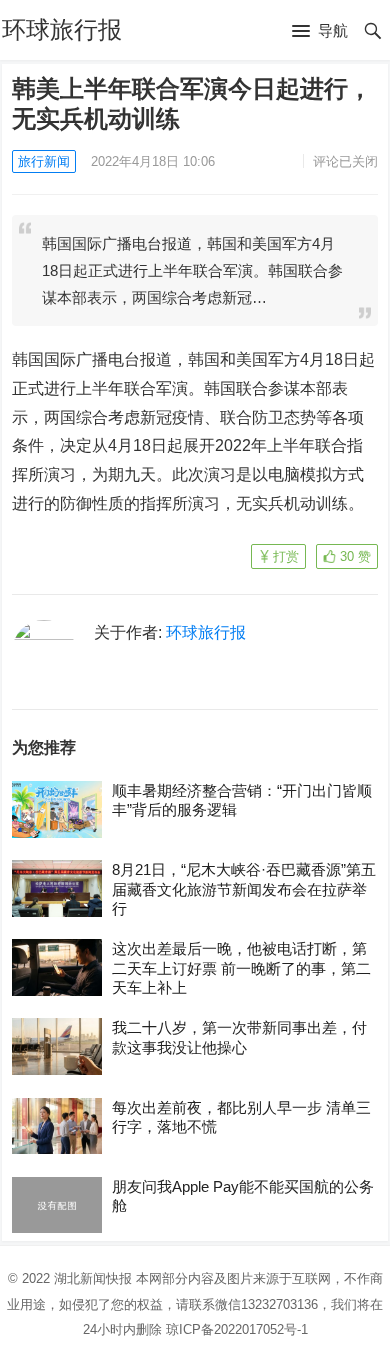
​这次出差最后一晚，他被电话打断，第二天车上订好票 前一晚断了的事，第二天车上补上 (241, 968)
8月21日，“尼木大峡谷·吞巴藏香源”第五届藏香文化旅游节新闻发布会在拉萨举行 (244, 889)
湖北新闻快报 (93, 1278)
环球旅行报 (62, 29)
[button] (320, 32)
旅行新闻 (44, 161)
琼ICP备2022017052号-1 (237, 1329)
